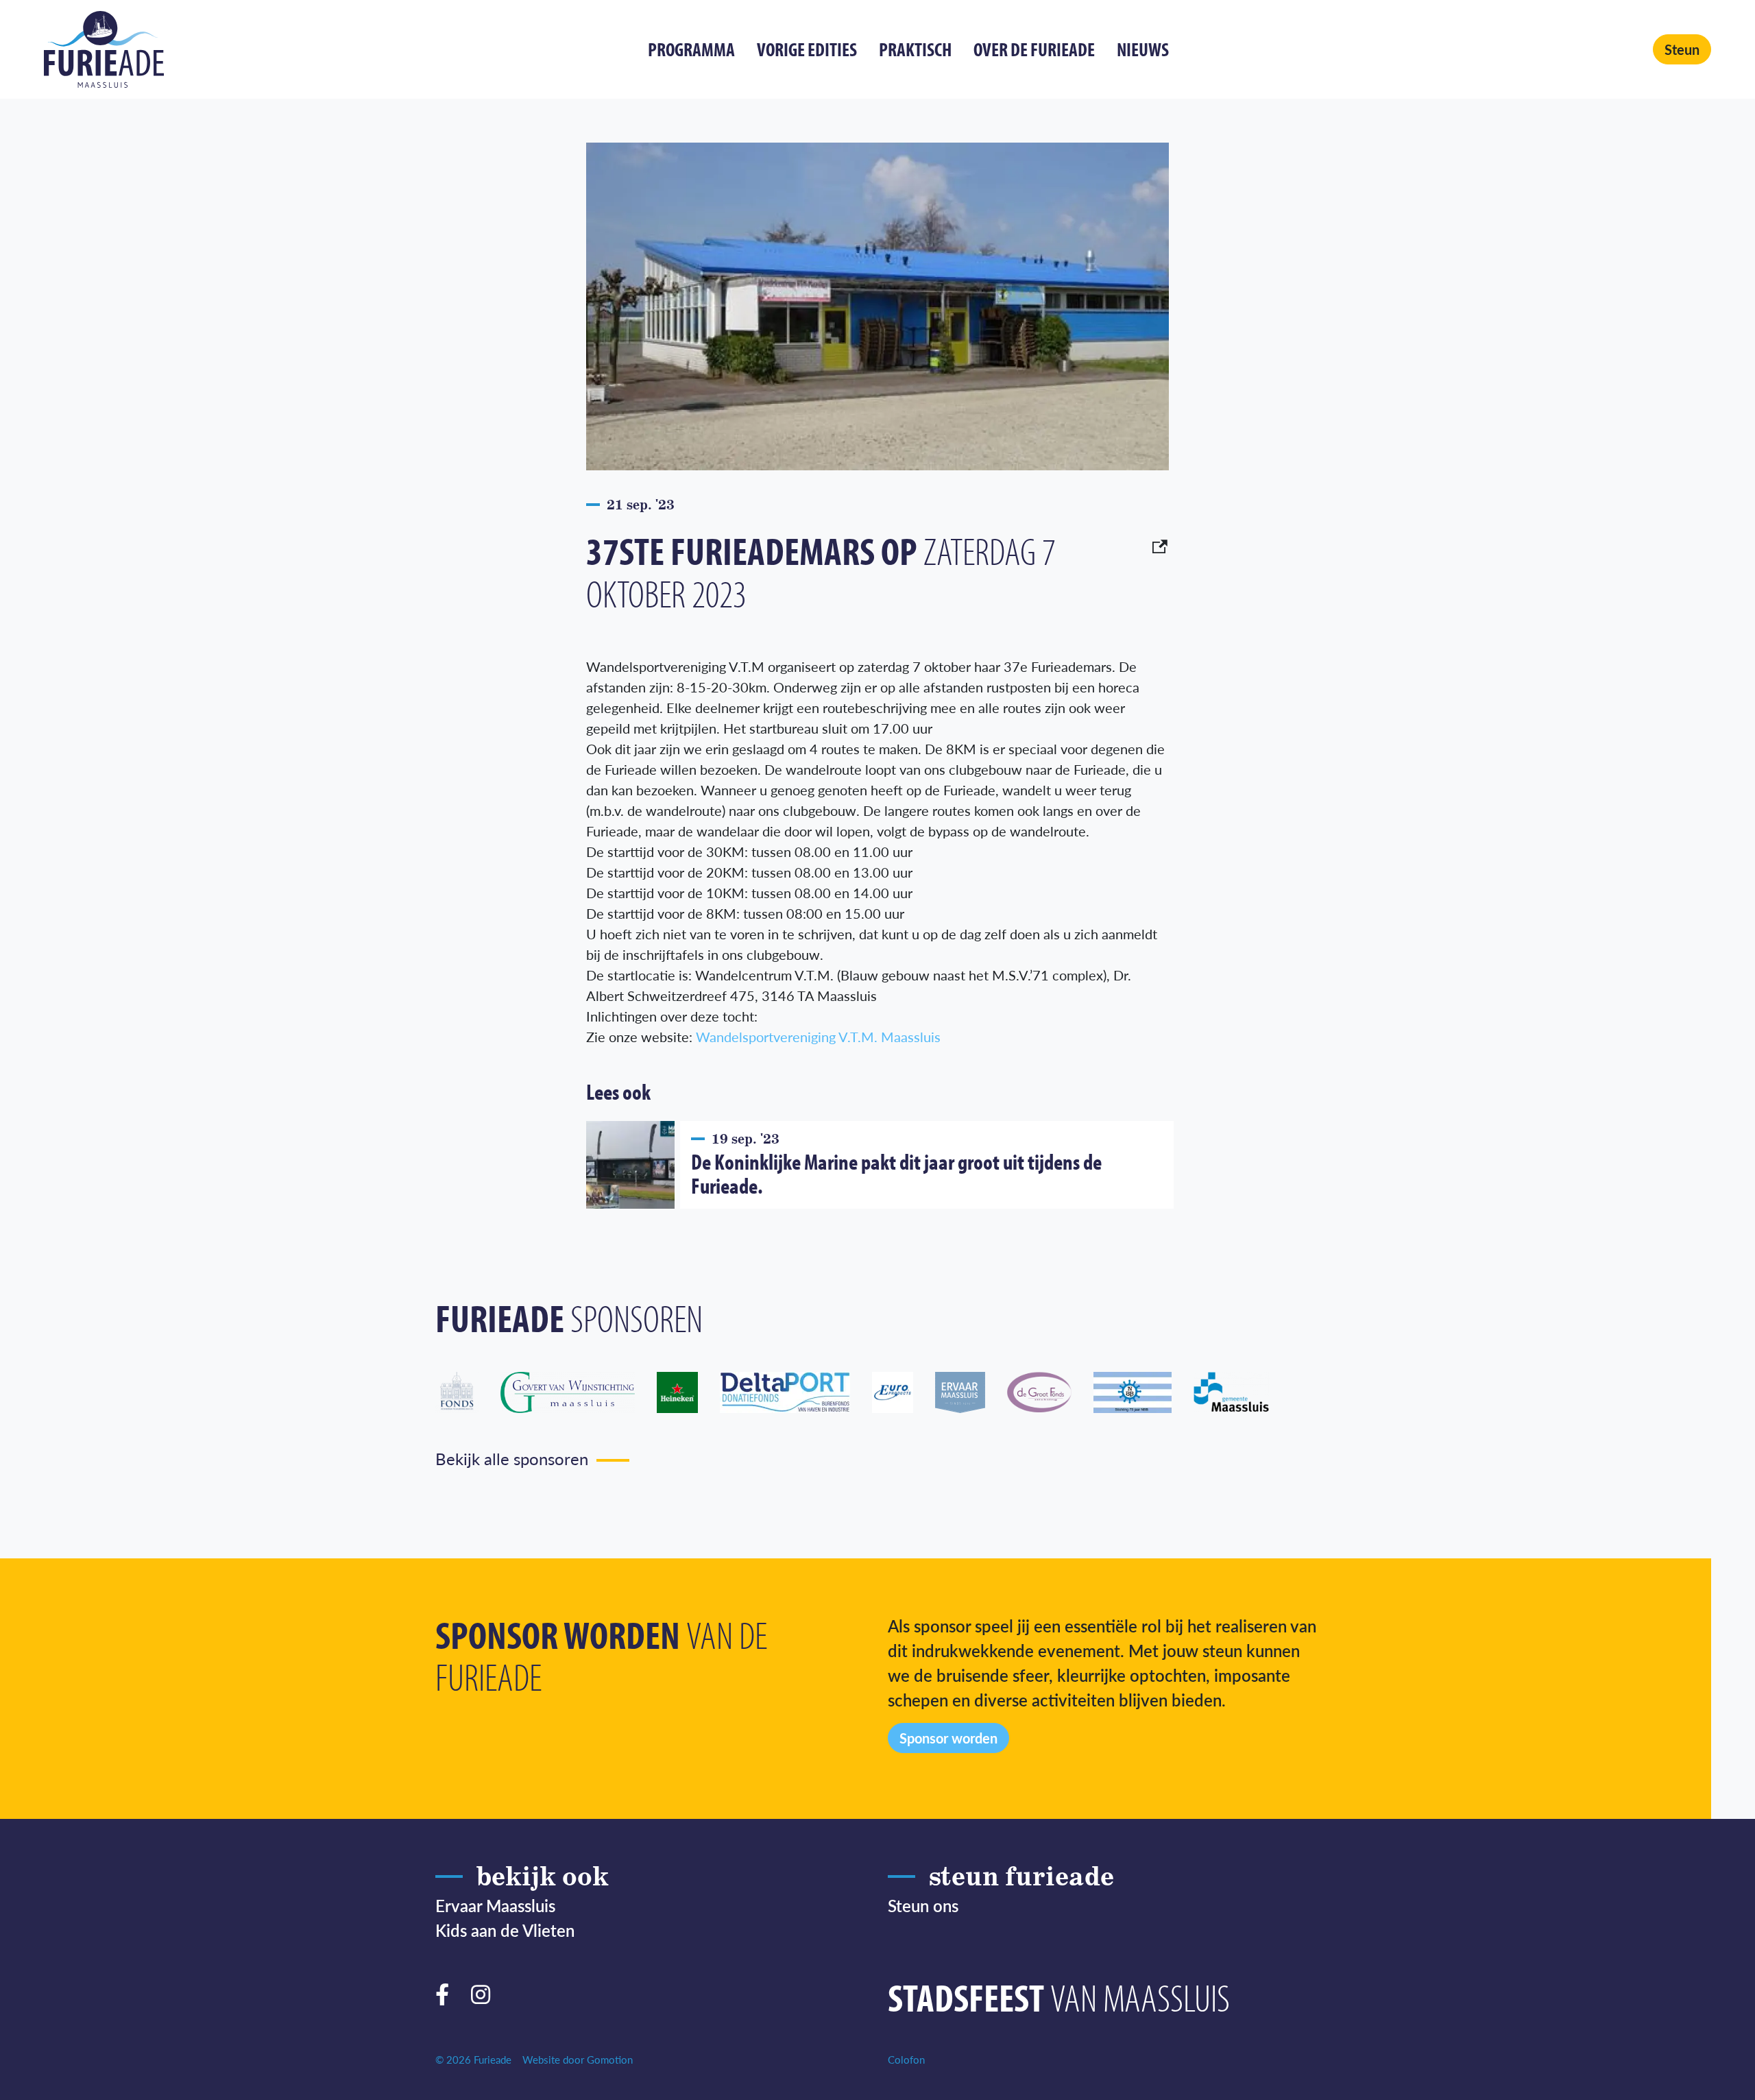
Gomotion (610, 2059)
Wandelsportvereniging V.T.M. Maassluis (818, 1037)
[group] (468, 1392)
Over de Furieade (1034, 49)
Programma (691, 49)
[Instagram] (486, 1992)
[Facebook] (448, 1992)
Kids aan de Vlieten (505, 1930)
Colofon (906, 2059)
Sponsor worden (948, 1738)
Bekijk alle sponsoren (512, 1458)
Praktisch (915, 49)
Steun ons (923, 1905)
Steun (1682, 49)
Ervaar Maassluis (495, 1905)
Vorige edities (807, 49)
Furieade (104, 49)
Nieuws (1143, 49)
